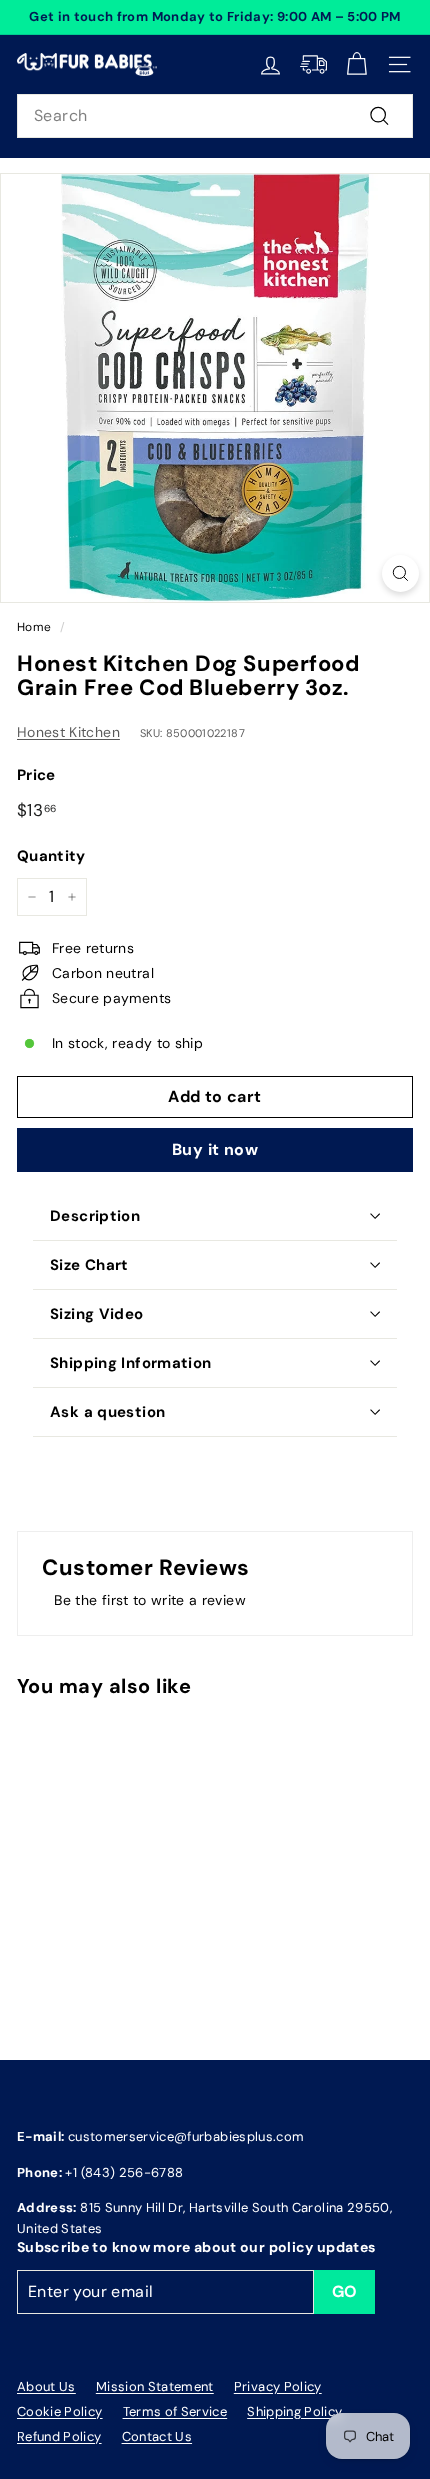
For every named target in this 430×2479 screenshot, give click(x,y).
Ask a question (107, 1412)
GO (345, 2291)
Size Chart (89, 1265)
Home (34, 627)
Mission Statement (155, 2386)
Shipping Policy (294, 2411)
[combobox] (215, 116)
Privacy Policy (278, 2386)
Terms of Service (175, 2411)
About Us (46, 2386)
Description (95, 1216)
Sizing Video (97, 1314)
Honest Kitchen (68, 732)
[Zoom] (400, 573)
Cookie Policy (60, 2411)
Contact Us (157, 2436)
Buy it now (215, 1149)
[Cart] (356, 64)
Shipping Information (131, 1363)
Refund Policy (59, 2436)
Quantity (51, 856)
